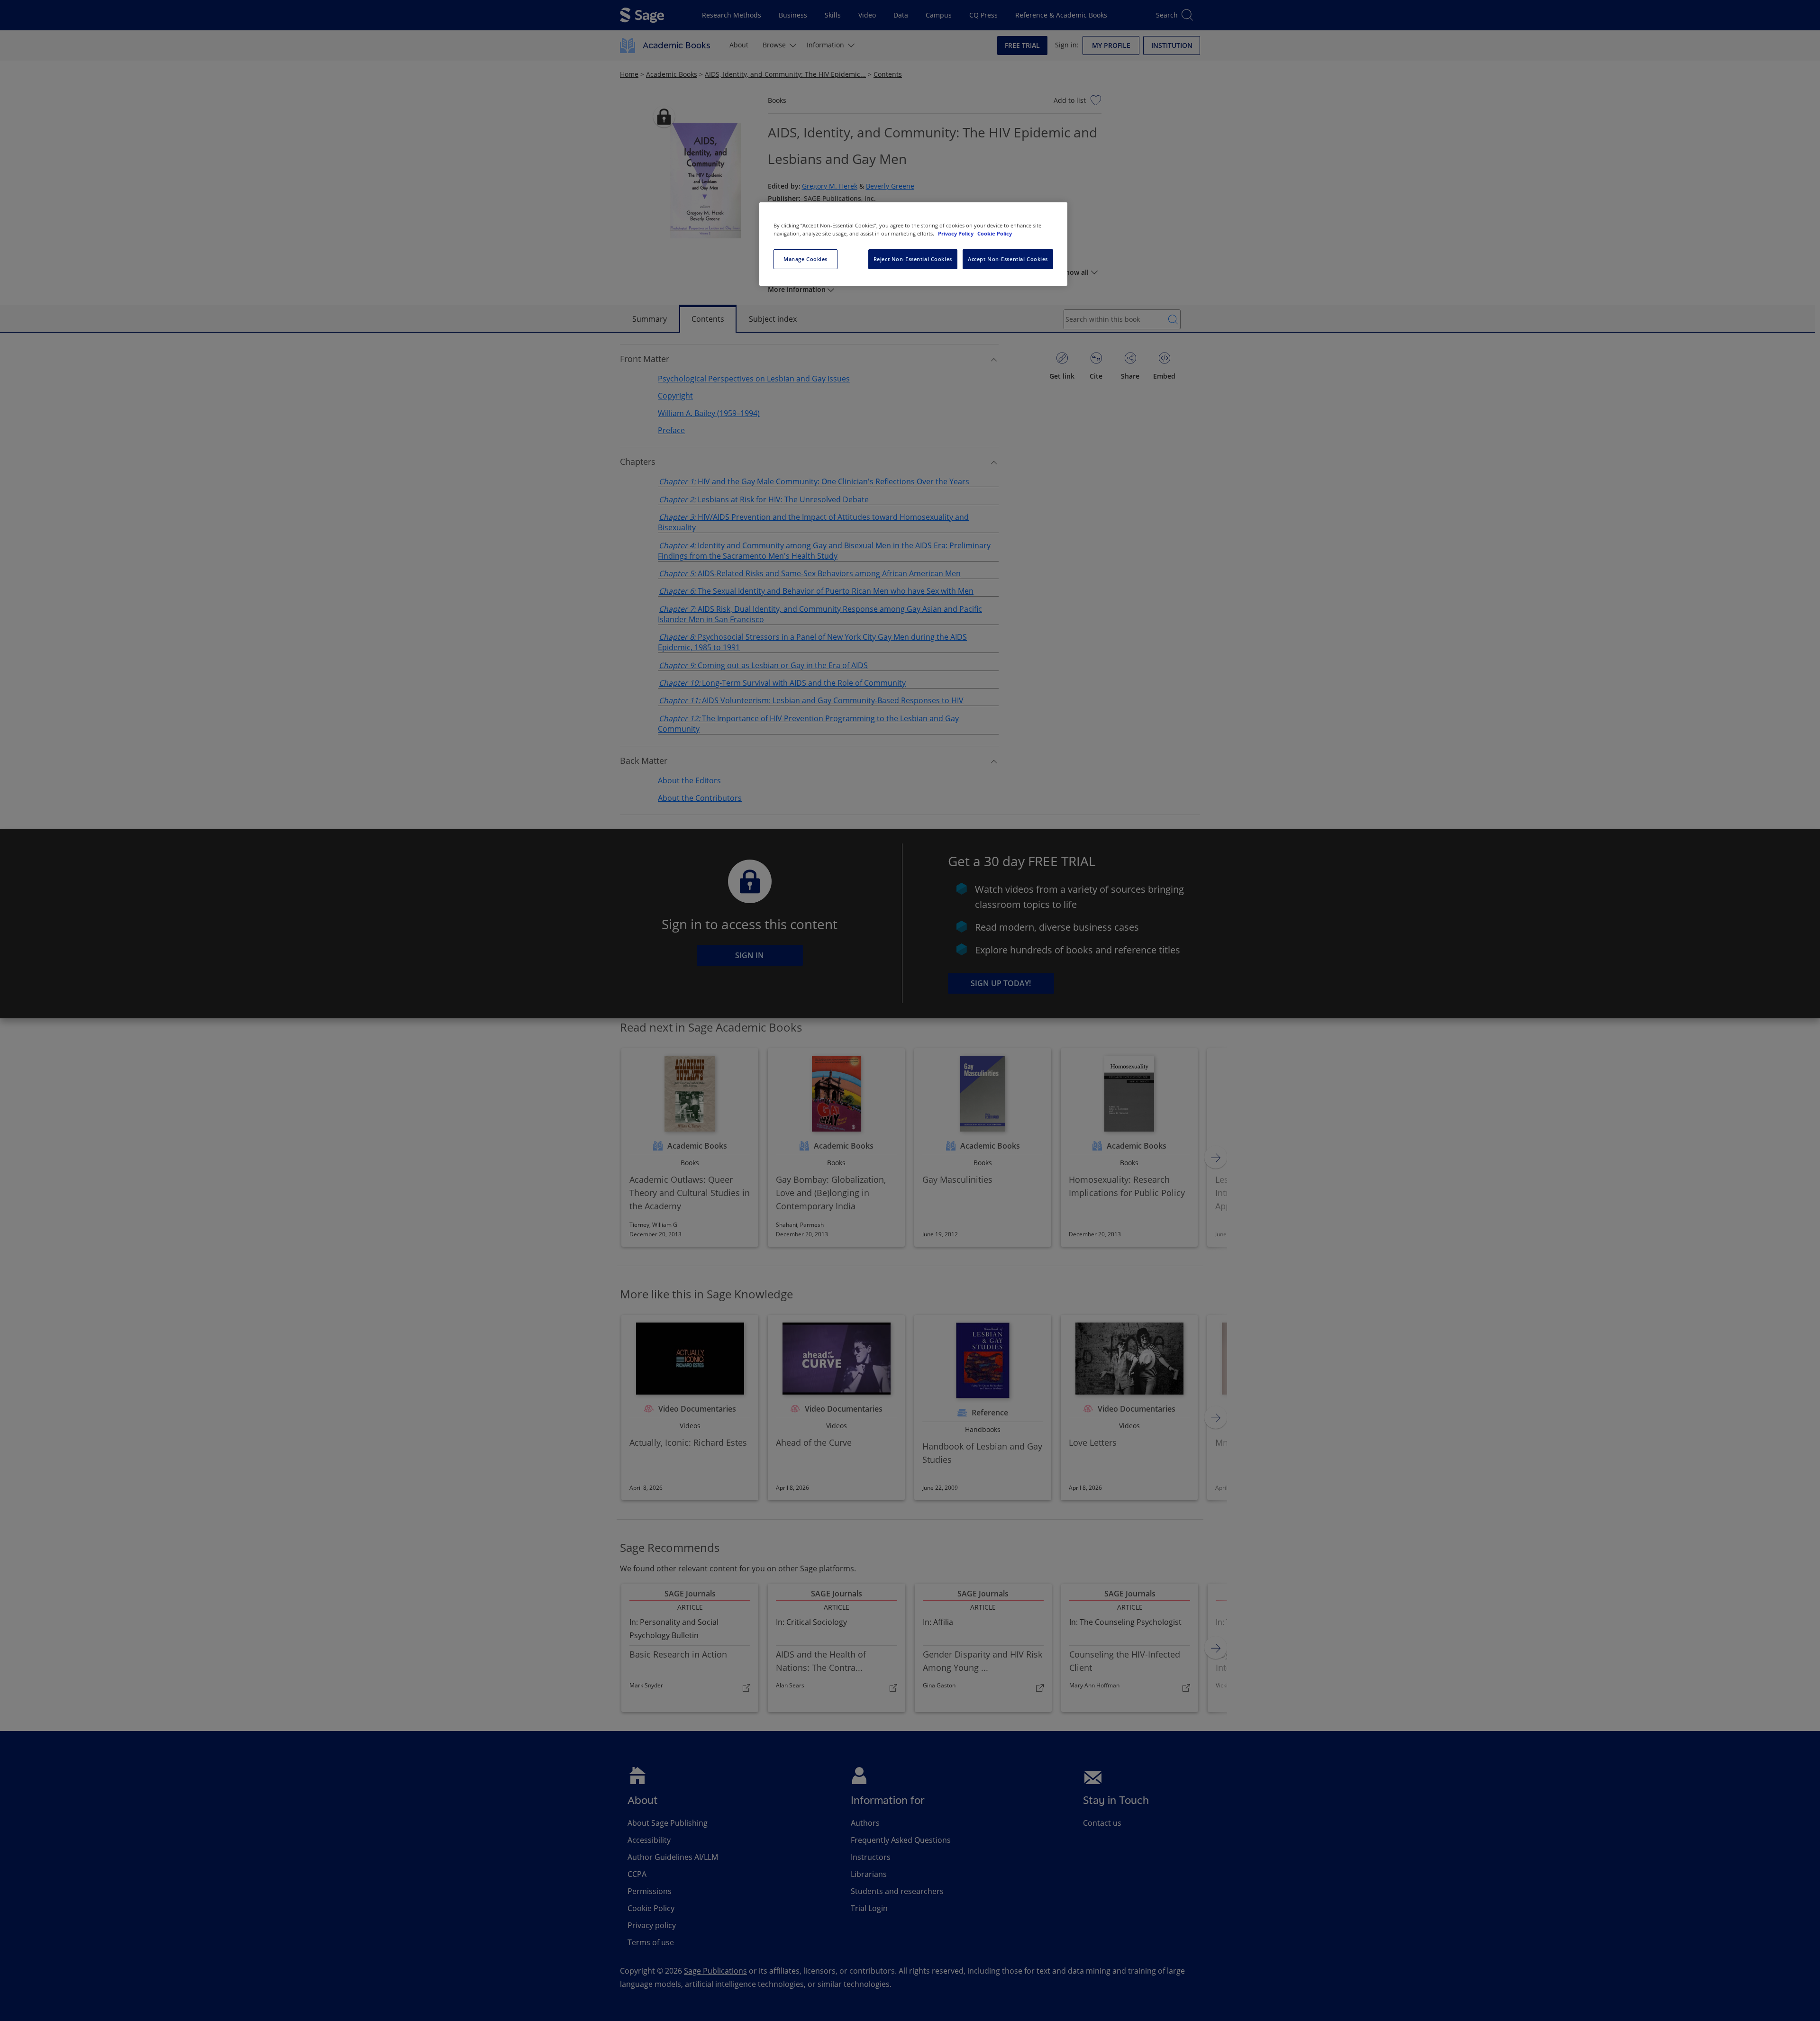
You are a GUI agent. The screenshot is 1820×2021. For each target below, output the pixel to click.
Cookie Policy (995, 233)
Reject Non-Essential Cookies (913, 259)
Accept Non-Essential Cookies (1008, 259)
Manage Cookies (805, 259)
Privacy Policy (956, 233)
